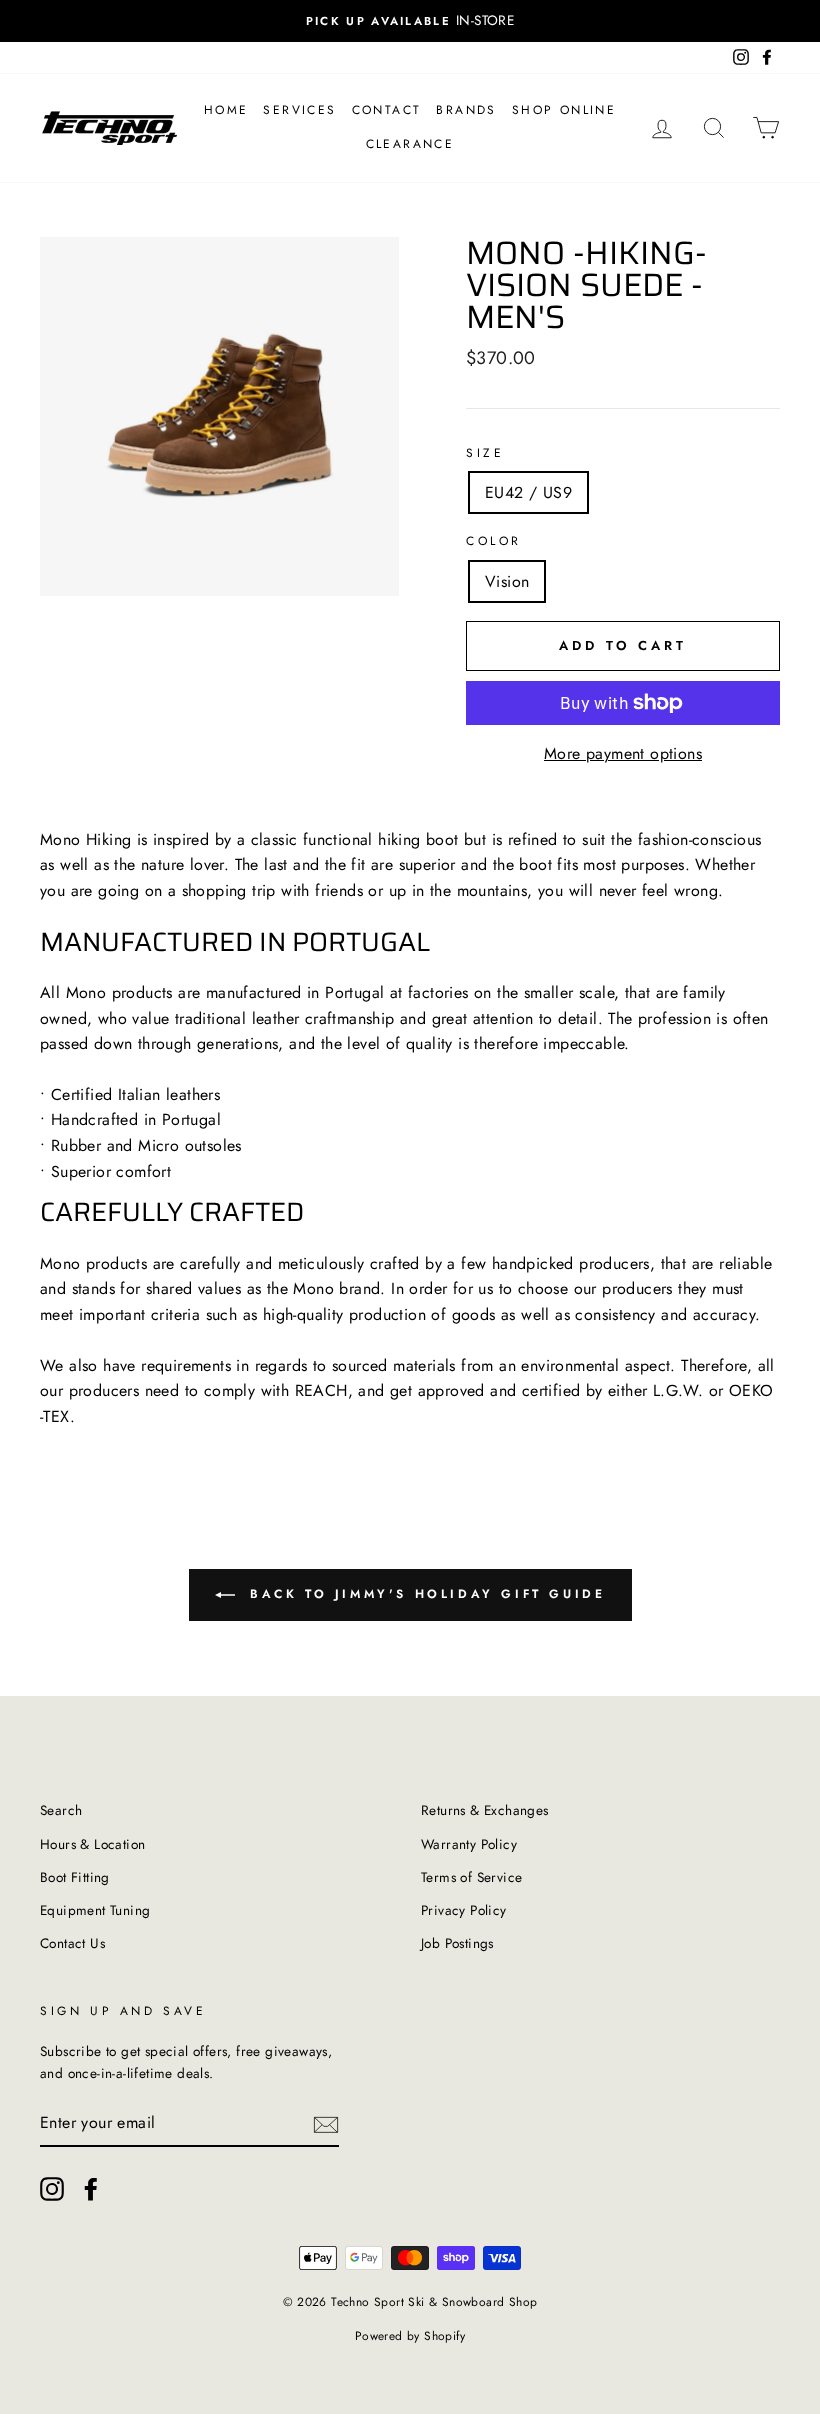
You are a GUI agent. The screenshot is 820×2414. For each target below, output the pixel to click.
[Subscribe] (326, 2123)
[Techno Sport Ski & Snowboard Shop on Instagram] (52, 2189)
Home (226, 110)
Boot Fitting (75, 1877)
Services (299, 110)
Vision (507, 581)
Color (494, 541)
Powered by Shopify (410, 2336)
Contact (387, 110)
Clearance (410, 144)
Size (485, 453)
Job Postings (457, 1943)
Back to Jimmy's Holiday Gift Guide (424, 1594)
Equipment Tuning (95, 1910)
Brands (466, 110)
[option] (410, 21)
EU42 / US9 (528, 492)
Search (61, 1810)
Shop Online (564, 110)
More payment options (623, 753)
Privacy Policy (464, 1910)
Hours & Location (92, 1844)
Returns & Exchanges (485, 1810)
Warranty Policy (469, 1844)
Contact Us (72, 1943)
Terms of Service (471, 1877)
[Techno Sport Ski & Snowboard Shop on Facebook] (91, 2189)
